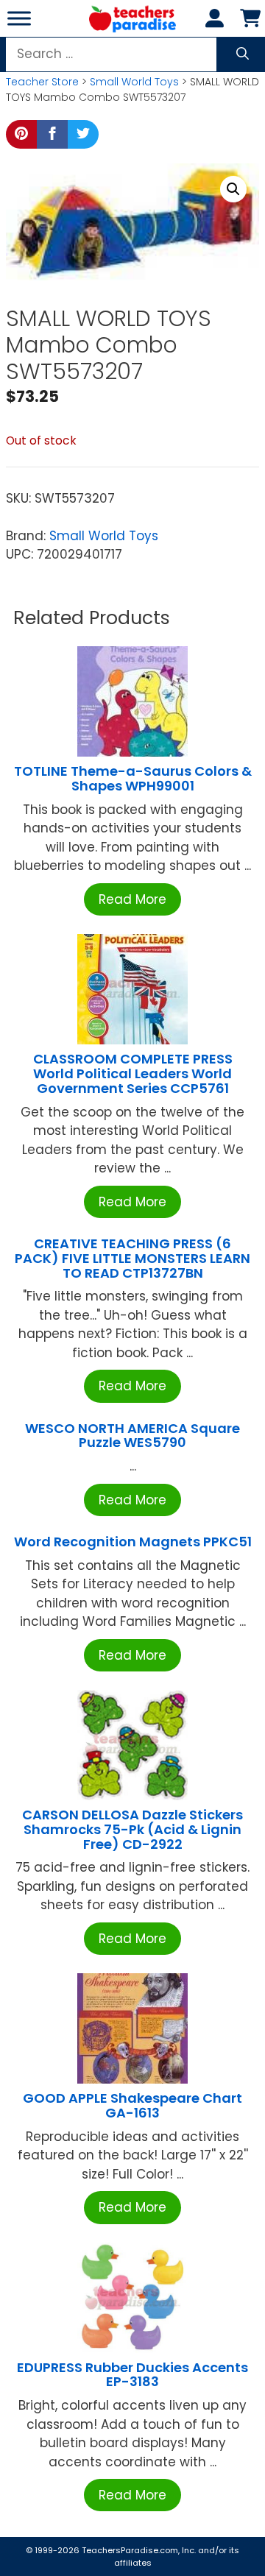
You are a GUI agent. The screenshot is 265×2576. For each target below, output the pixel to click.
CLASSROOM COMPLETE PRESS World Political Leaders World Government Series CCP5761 (133, 1073)
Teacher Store (42, 82)
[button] (233, 189)
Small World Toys (134, 82)
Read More (132, 899)
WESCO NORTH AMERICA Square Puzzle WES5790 (132, 1436)
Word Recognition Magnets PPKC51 (133, 1542)
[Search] (243, 54)
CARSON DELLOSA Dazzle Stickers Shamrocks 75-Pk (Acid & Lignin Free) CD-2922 (132, 1829)
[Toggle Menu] (19, 18)
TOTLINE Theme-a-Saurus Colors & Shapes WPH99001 (133, 778)
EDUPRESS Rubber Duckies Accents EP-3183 (132, 2375)
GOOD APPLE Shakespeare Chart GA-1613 (132, 2105)
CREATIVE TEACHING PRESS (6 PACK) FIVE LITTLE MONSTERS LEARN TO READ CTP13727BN (132, 1258)
